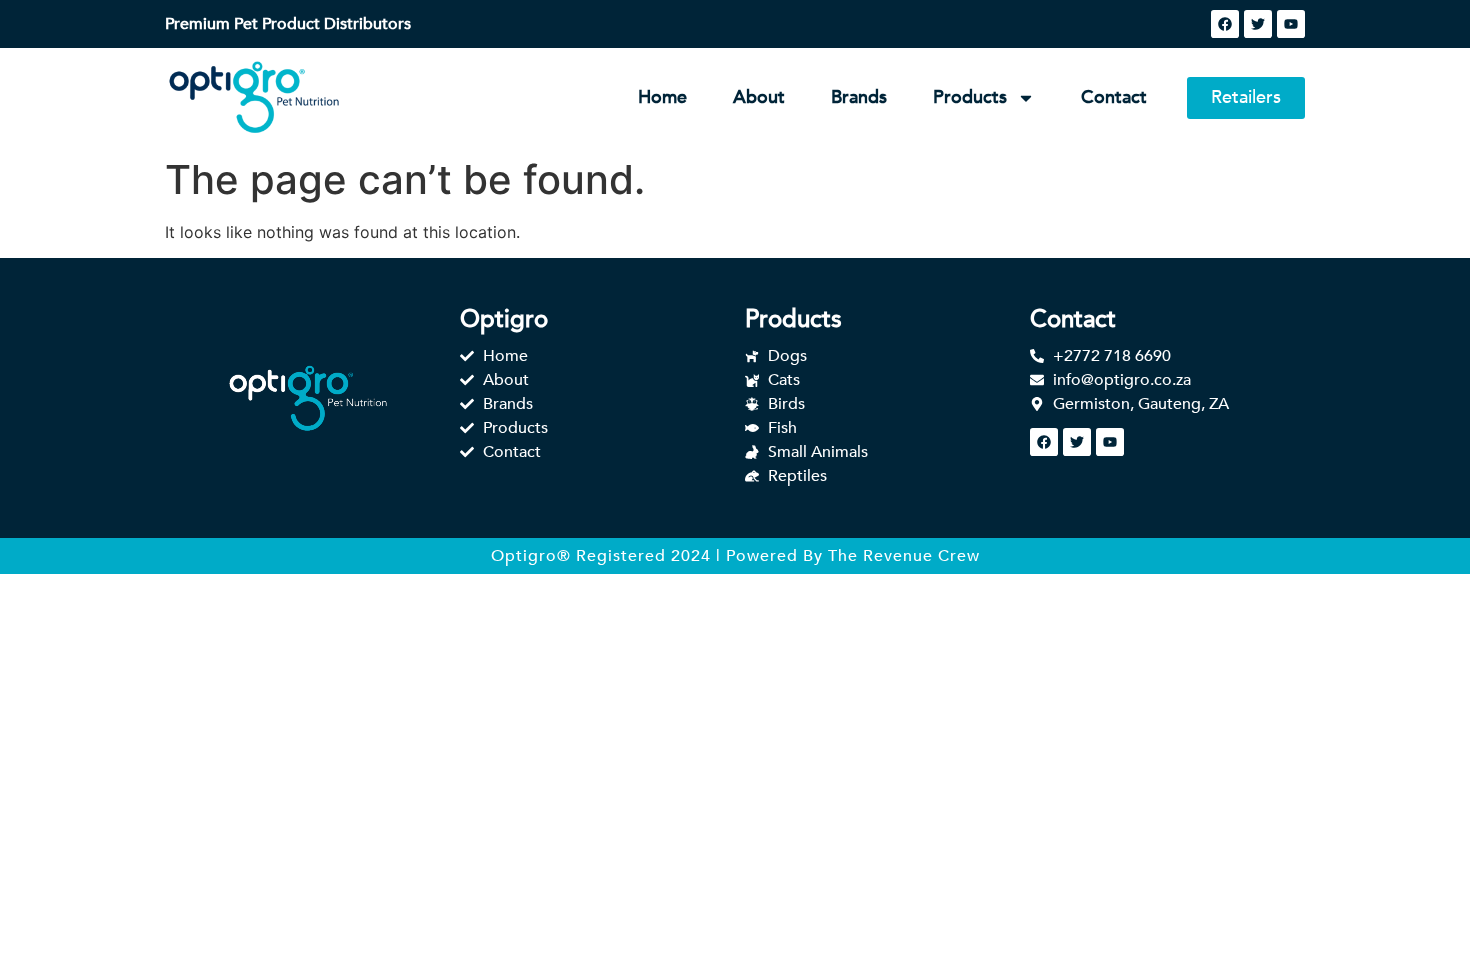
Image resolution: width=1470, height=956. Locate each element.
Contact (1114, 97)
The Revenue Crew (904, 556)
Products (970, 97)
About (759, 97)
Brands (859, 97)
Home (662, 97)
